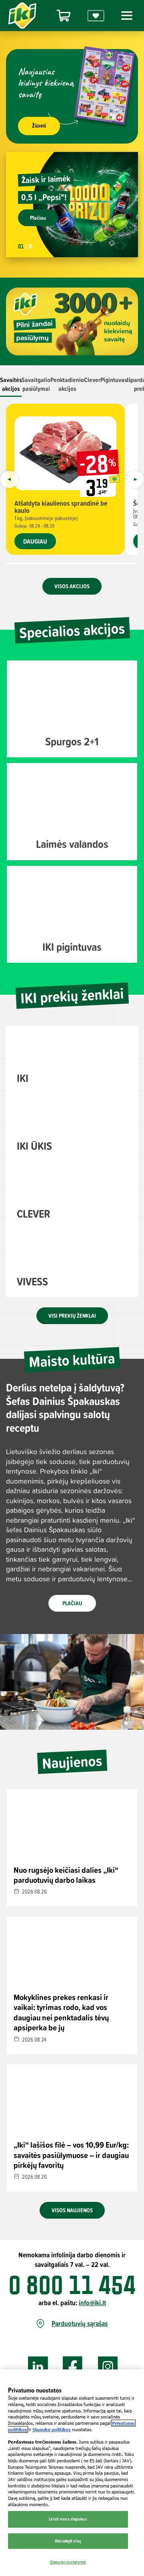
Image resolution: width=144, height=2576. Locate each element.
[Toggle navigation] (126, 16)
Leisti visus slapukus (68, 2519)
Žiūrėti (39, 126)
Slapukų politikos (52, 2429)
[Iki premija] (96, 16)
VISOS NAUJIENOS (72, 2210)
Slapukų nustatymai (68, 2562)
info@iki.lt (92, 2303)
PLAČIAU (72, 1603)
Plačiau (38, 218)
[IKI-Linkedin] (38, 2367)
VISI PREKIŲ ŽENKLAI (72, 1316)
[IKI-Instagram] (108, 2367)
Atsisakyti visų (68, 2541)
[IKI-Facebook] (73, 2367)
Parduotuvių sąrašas (80, 2324)
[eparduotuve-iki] (64, 16)
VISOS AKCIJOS (72, 586)
